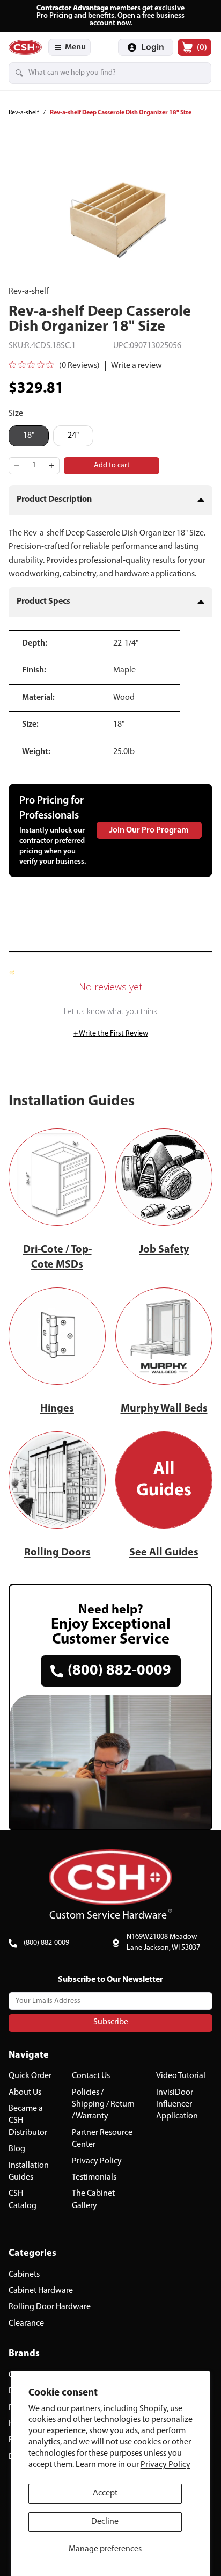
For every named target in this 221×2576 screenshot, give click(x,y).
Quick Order (30, 2076)
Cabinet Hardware (41, 2291)
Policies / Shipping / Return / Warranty (103, 2104)
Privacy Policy (165, 2465)
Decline (105, 2522)
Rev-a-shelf (24, 113)
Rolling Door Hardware (50, 2307)
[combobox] (95, 73)
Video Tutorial (181, 2076)
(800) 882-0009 (46, 1943)
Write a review (137, 366)
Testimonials (94, 2177)
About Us (25, 2092)
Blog (17, 2149)
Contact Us (91, 2076)
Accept (105, 2493)
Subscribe (111, 2022)
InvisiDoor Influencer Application (177, 2104)
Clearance (26, 2324)
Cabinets (24, 2274)
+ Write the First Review (111, 1034)
